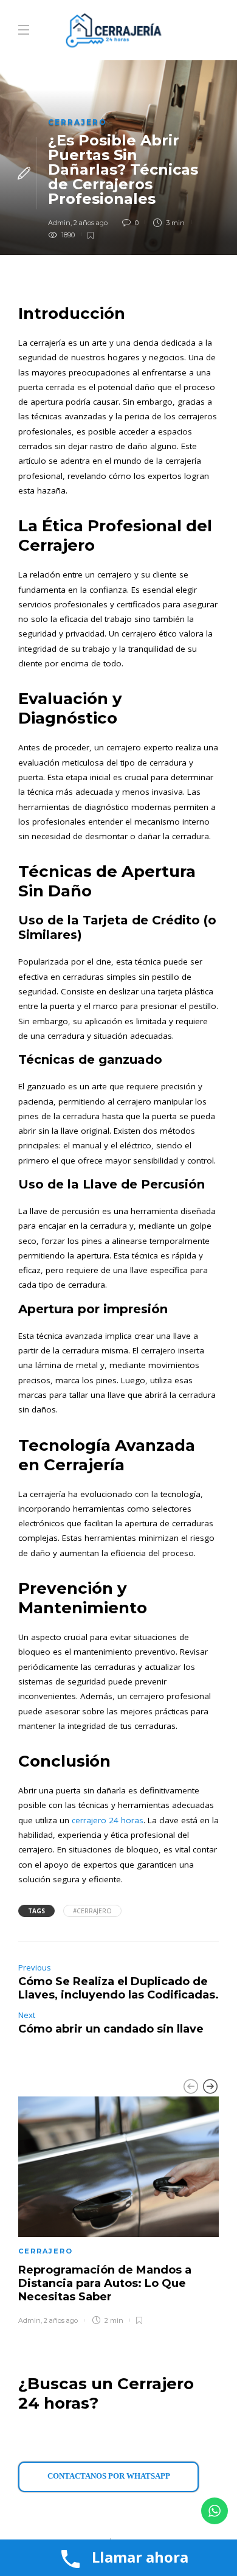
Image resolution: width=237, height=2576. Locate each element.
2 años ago (91, 223)
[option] (118, 2208)
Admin (59, 223)
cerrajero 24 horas (108, 1820)
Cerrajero (77, 122)
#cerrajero (92, 1911)
